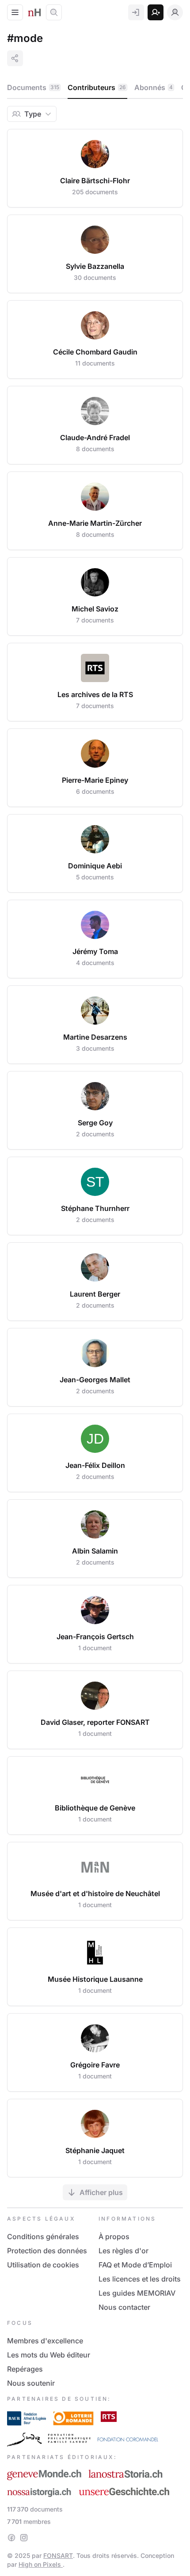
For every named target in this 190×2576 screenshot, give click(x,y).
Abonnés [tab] (154, 87)
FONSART (58, 2555)
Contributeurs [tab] (97, 87)
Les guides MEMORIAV (137, 2293)
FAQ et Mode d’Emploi (135, 2265)
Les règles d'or (123, 2251)
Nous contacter (124, 2307)
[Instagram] (24, 2538)
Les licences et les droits (140, 2279)
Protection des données (47, 2251)
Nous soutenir (31, 2383)
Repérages (25, 2369)
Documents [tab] (33, 87)
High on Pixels (41, 2564)
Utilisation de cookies (43, 2265)
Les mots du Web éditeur (49, 2355)
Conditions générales (43, 2237)
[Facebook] (11, 2538)
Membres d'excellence (45, 2341)
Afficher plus (101, 2192)
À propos (114, 2237)
